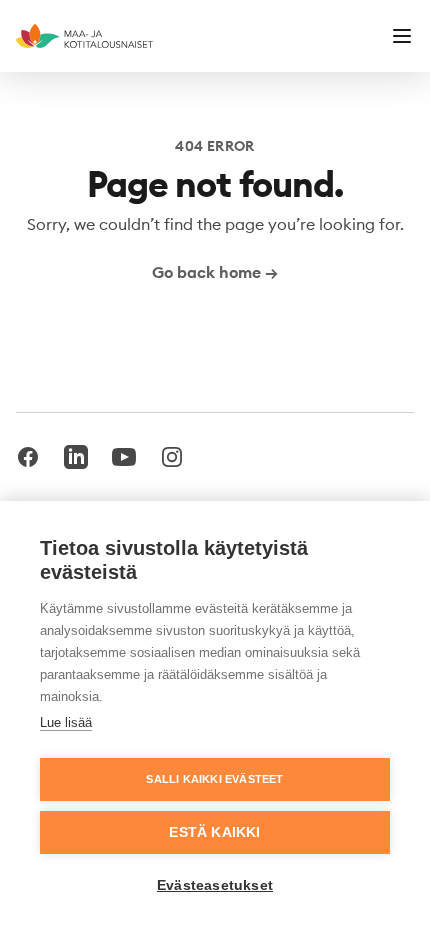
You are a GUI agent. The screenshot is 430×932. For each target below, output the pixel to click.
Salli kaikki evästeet (214, 779)
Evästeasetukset (215, 885)
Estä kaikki (214, 832)
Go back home (215, 272)
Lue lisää (66, 722)
